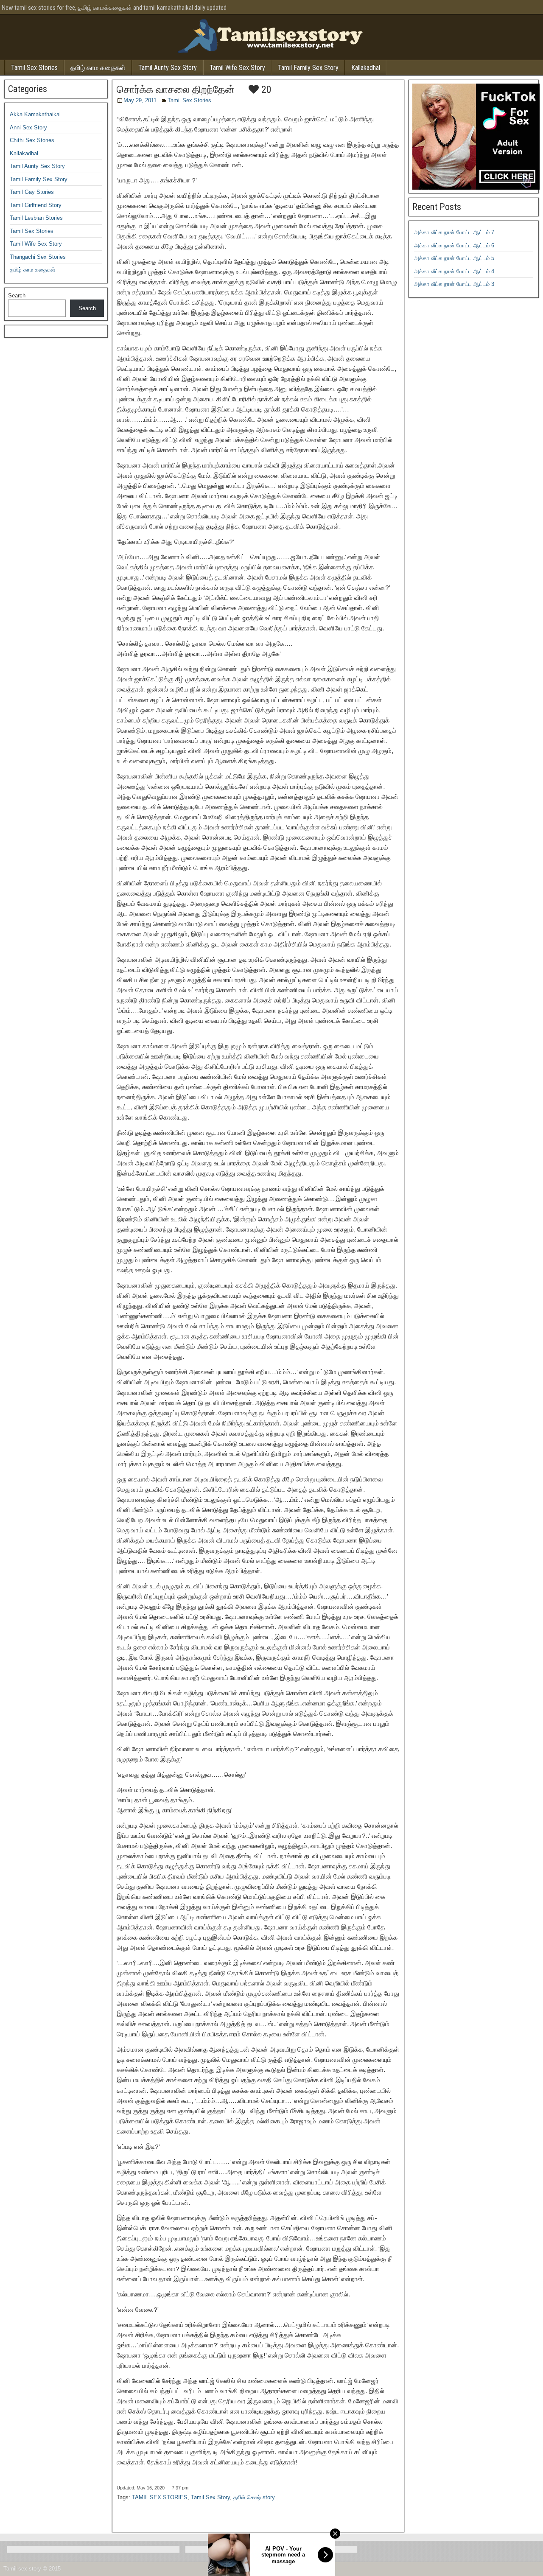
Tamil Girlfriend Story (36, 205)
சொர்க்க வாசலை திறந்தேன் (176, 90)
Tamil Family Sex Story (308, 68)
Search (17, 295)
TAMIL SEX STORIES (160, 2497)
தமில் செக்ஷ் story (254, 2497)
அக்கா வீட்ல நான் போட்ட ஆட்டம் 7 (454, 232)
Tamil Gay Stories (32, 192)
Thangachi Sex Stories (38, 257)
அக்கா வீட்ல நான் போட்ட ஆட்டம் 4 (454, 271)
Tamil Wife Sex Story (237, 68)
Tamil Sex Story (210, 2497)
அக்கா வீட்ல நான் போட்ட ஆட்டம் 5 (454, 258)
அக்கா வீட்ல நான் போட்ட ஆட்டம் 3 (454, 284)
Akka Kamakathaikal (35, 114)
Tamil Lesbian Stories (36, 218)
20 (265, 90)
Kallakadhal (366, 68)
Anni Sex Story (28, 127)
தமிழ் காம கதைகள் (98, 68)
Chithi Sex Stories (32, 140)
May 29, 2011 (140, 100)
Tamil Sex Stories (34, 68)
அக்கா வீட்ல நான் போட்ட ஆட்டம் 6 (454, 245)
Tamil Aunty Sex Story (168, 68)
